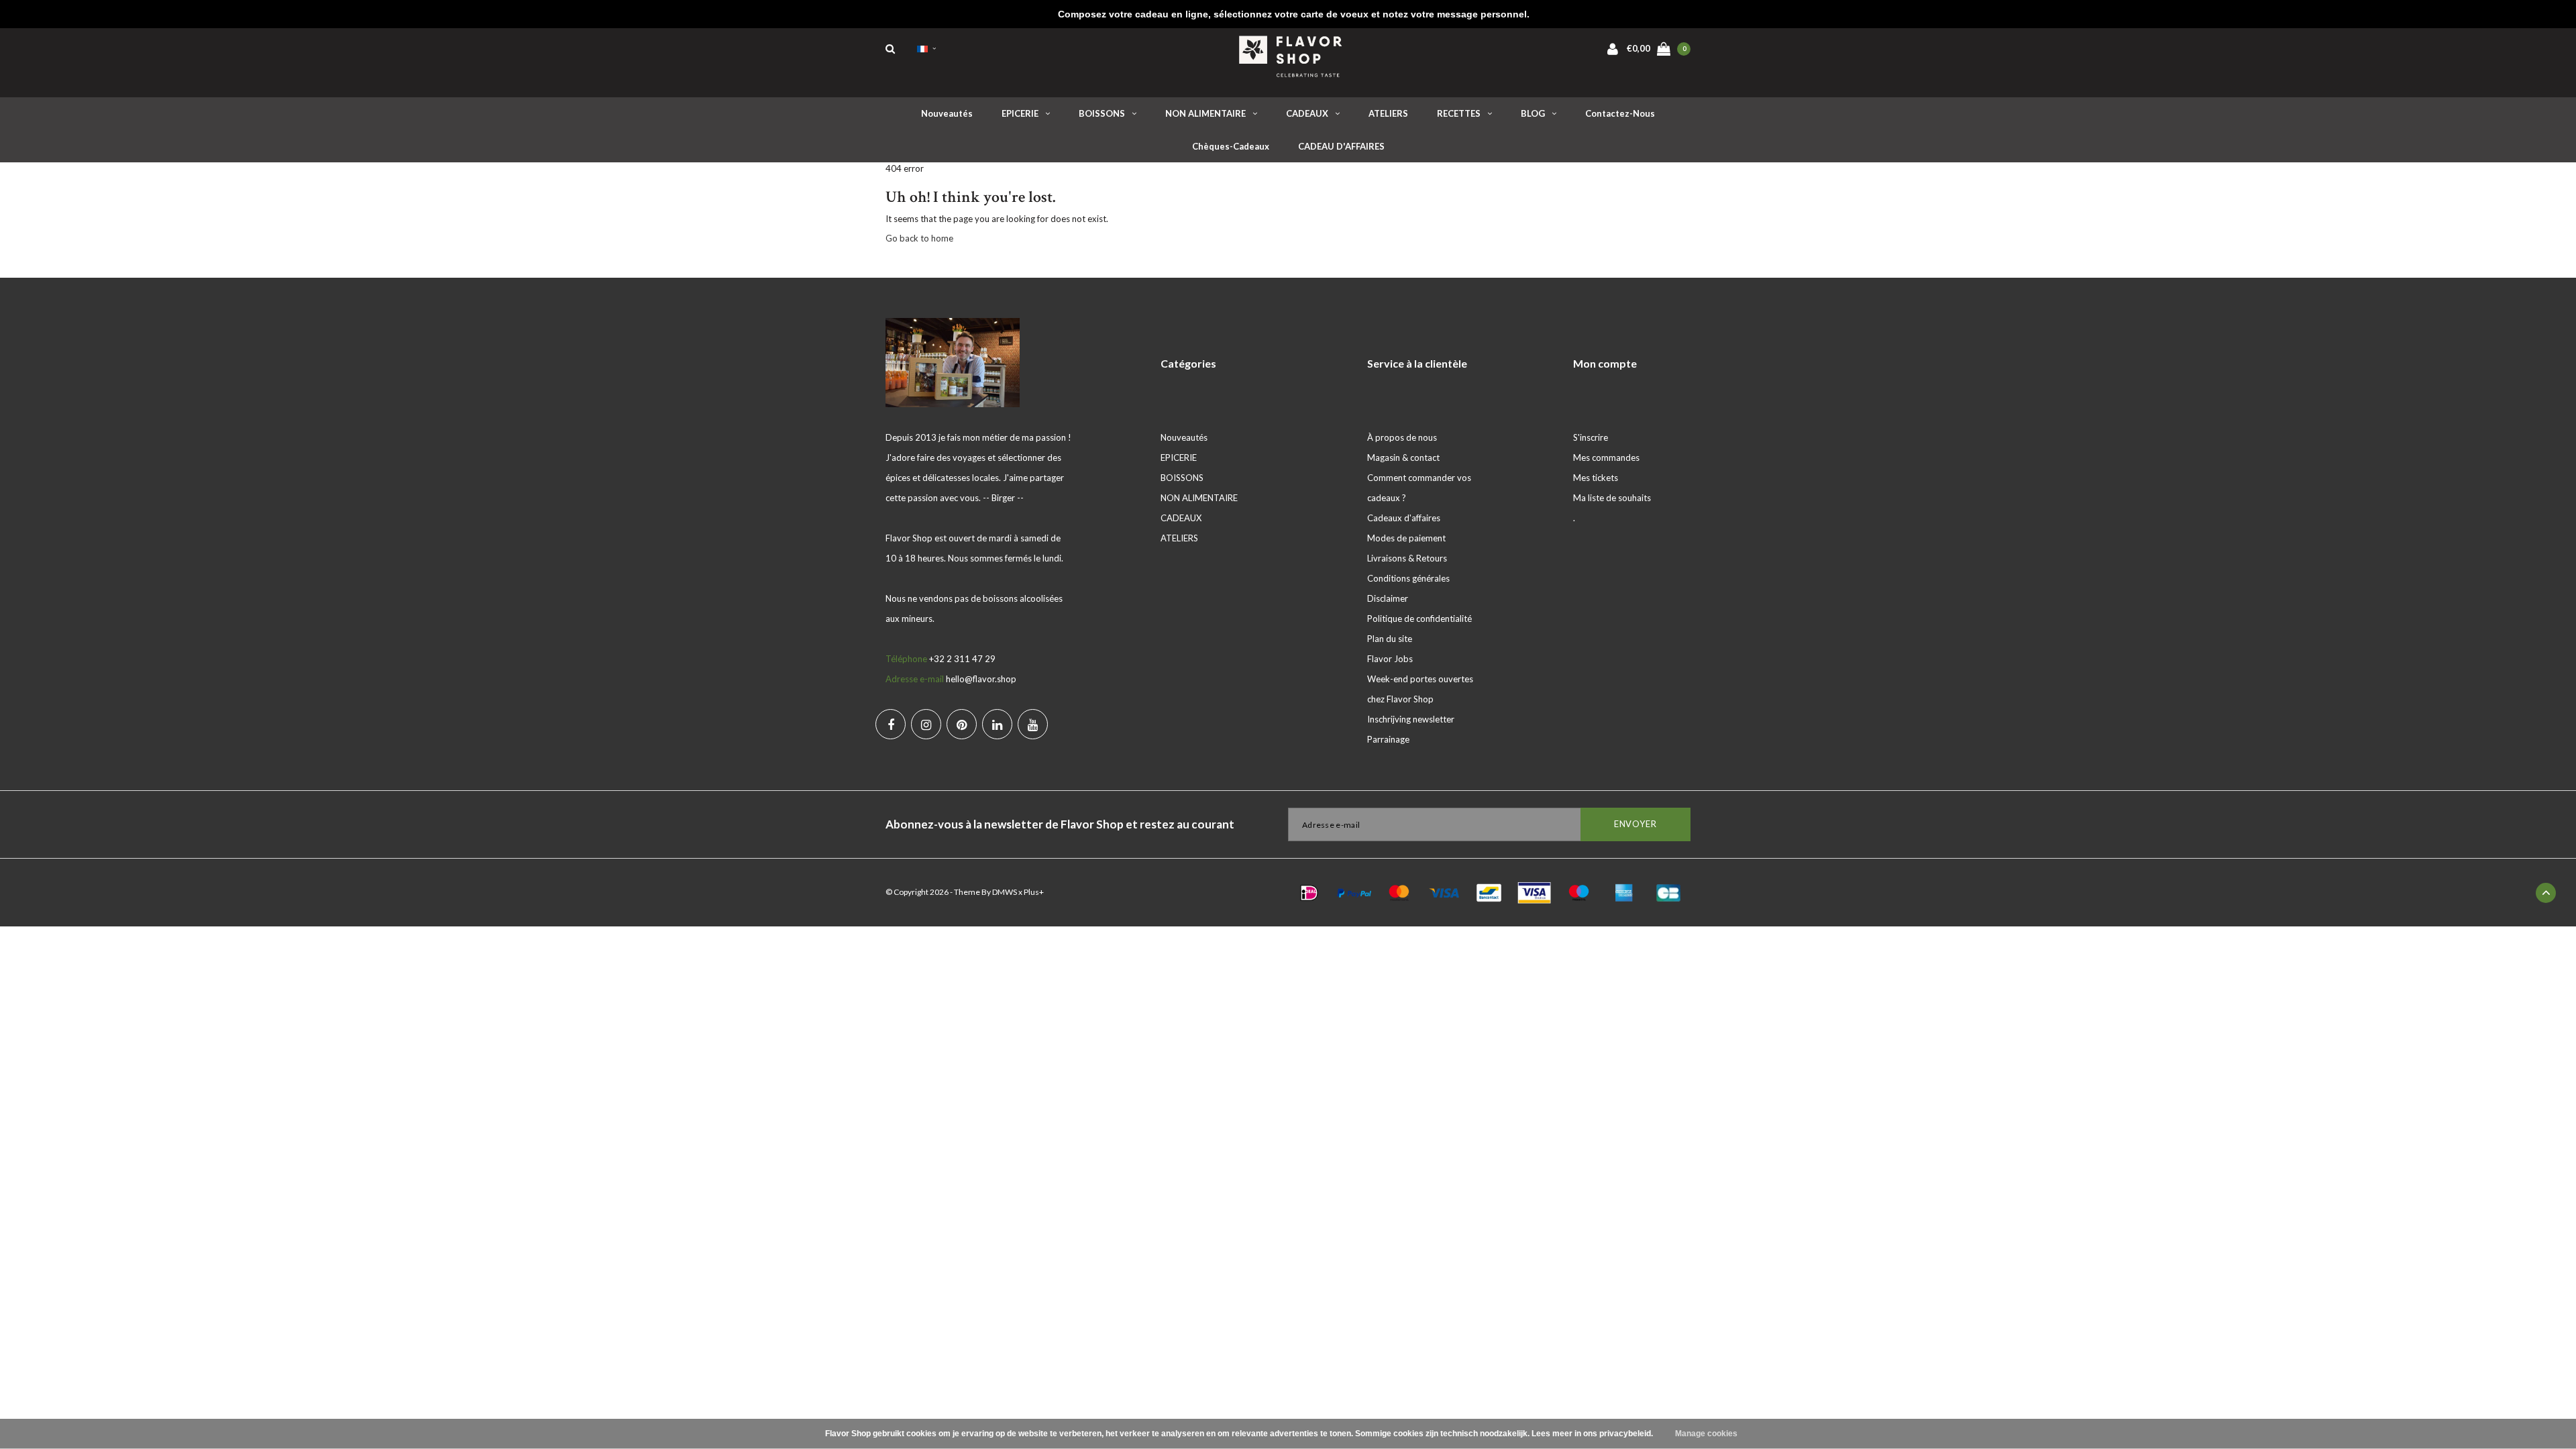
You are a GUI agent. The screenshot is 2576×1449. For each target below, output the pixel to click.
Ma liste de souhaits (1612, 498)
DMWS (1005, 892)
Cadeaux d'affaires (1404, 518)
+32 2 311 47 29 (962, 659)
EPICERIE (1020, 113)
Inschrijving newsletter (1411, 719)
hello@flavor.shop (981, 679)
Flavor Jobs (1390, 659)
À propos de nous (1402, 437)
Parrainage (1388, 739)
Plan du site (1390, 639)
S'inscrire (1591, 437)
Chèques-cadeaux (1231, 146)
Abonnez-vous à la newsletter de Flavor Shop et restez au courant (1060, 824)
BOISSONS (1102, 113)
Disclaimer (1388, 598)
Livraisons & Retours (1407, 558)
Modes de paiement (1406, 538)
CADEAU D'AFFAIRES (1341, 146)
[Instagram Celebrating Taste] (926, 724)
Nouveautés (947, 113)
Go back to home (919, 238)
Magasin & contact (1403, 458)
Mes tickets (1596, 478)
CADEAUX (1307, 113)
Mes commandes (1606, 458)
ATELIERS (1388, 113)
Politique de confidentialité (1419, 619)
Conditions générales (1408, 578)
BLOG (1533, 113)
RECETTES (1459, 113)
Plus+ (1034, 892)
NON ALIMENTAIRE (1205, 113)
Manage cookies (1706, 1434)
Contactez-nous (1620, 113)
